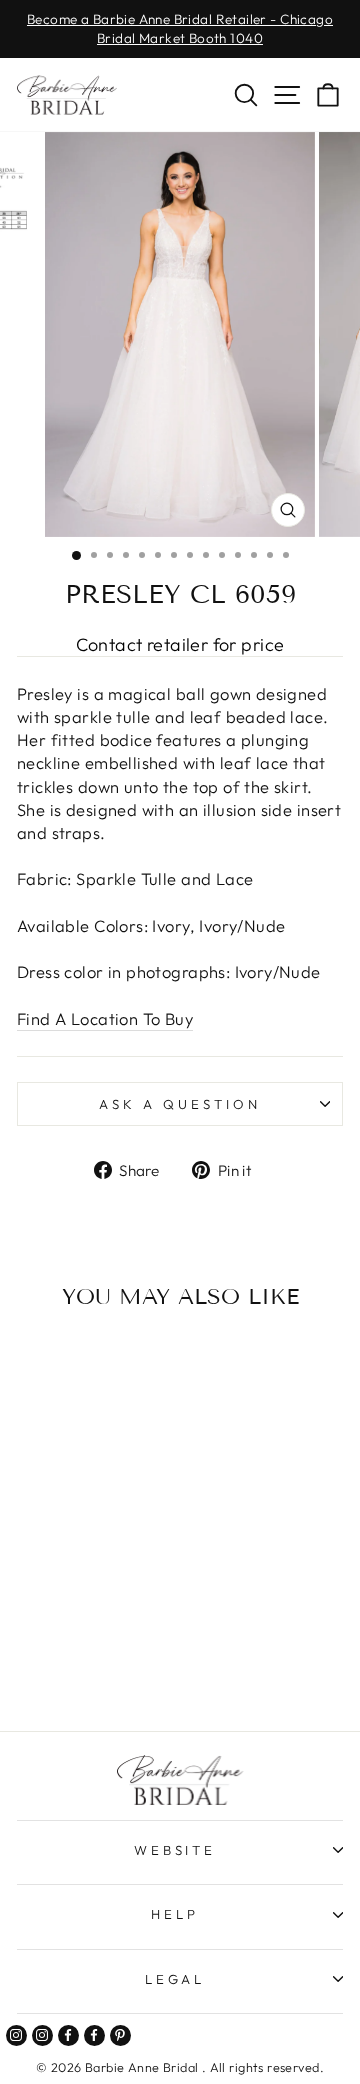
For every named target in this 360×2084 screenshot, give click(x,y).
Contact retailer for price (180, 644)
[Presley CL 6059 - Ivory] (67, 1662)
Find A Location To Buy (105, 1018)
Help (175, 1914)
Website (175, 1850)
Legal (175, 1979)
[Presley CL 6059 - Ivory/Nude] (90, 1662)
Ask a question (180, 1104)
